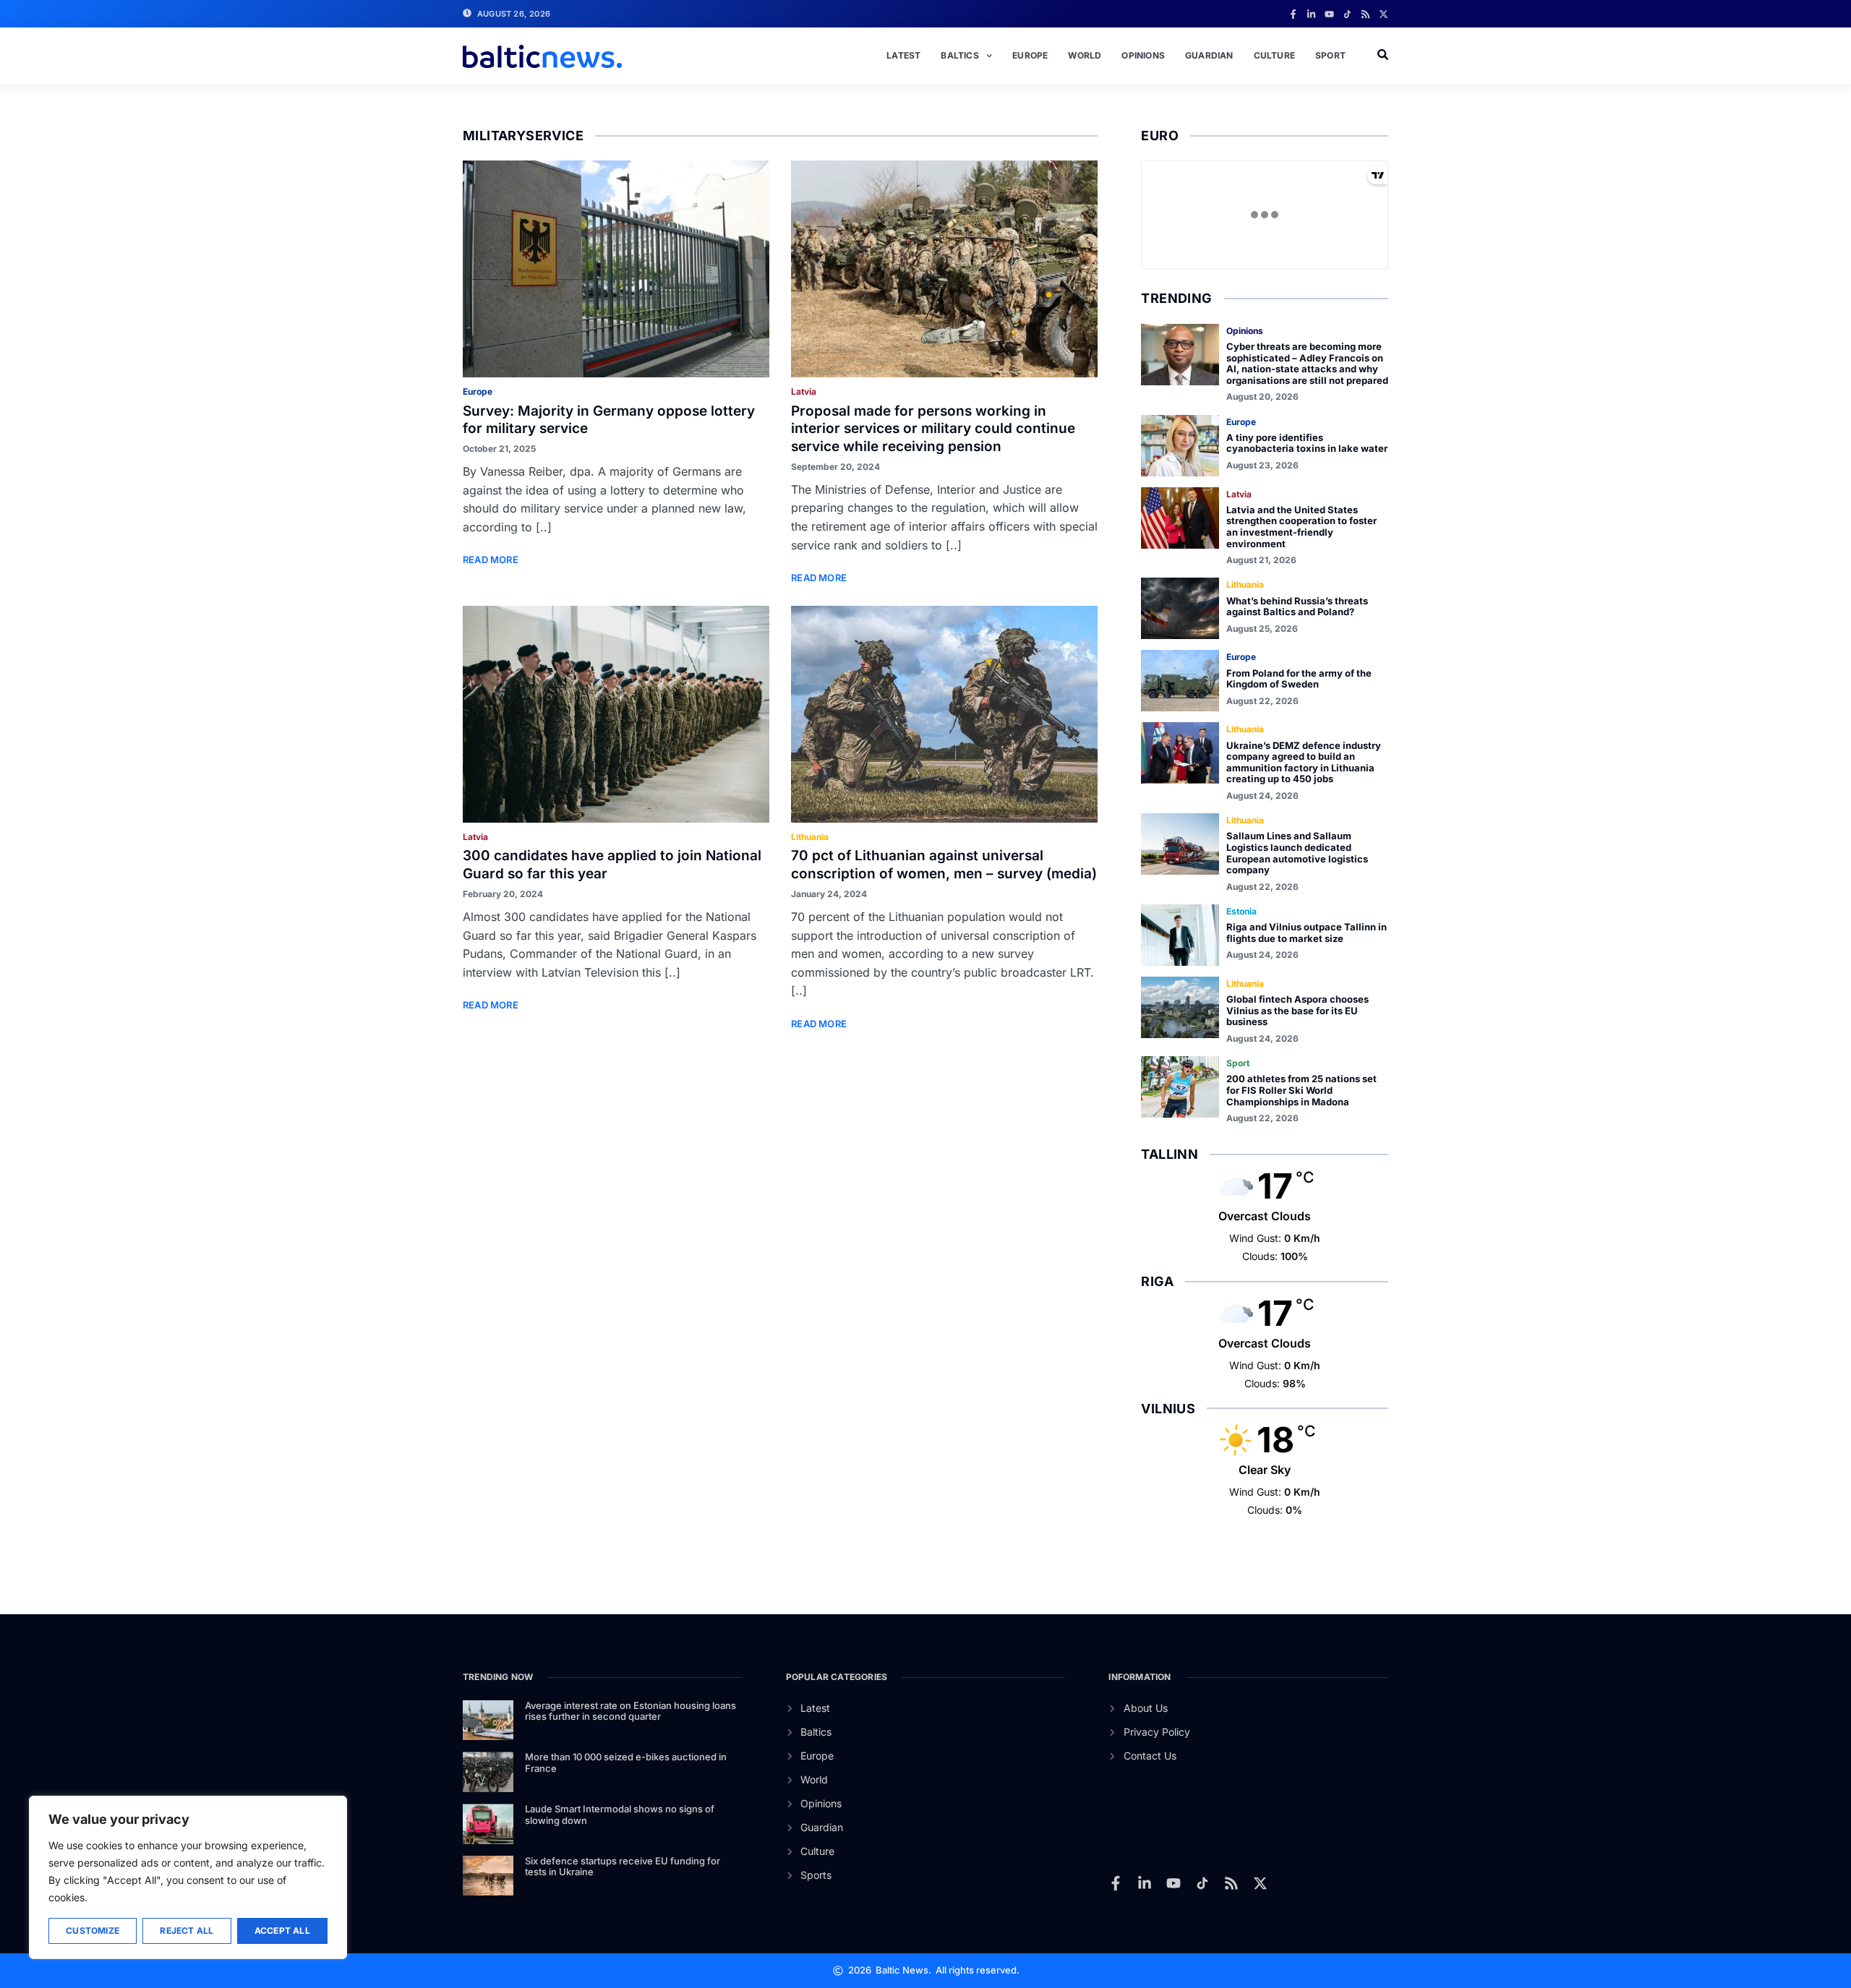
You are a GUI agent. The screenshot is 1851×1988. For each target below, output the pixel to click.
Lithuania (810, 837)
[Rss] (1365, 14)
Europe (1030, 55)
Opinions (1143, 55)
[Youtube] (1329, 14)
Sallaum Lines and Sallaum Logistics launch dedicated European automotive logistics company (1297, 853)
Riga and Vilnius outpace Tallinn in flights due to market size (1307, 933)
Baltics (959, 55)
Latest (903, 55)
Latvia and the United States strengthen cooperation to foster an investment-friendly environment (1301, 527)
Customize (93, 1931)
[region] (188, 1877)
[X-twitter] (1384, 14)
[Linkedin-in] (1311, 14)
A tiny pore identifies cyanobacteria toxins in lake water (1307, 443)
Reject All (187, 1931)
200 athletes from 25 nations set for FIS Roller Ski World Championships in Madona (1301, 1090)
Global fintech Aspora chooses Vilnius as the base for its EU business (1298, 1010)
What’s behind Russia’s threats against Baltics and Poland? (1297, 607)
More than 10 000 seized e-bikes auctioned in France (626, 1762)
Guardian (1209, 55)
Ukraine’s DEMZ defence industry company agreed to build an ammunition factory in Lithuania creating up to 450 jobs (1304, 762)
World (1085, 55)
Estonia (1241, 911)
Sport (1330, 55)
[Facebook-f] (1293, 14)
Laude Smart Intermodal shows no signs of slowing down (620, 1815)
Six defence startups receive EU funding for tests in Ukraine (623, 1867)
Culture (1274, 55)
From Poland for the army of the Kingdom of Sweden (1299, 679)
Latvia (804, 391)
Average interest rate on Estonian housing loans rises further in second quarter (630, 1711)
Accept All (282, 1931)
